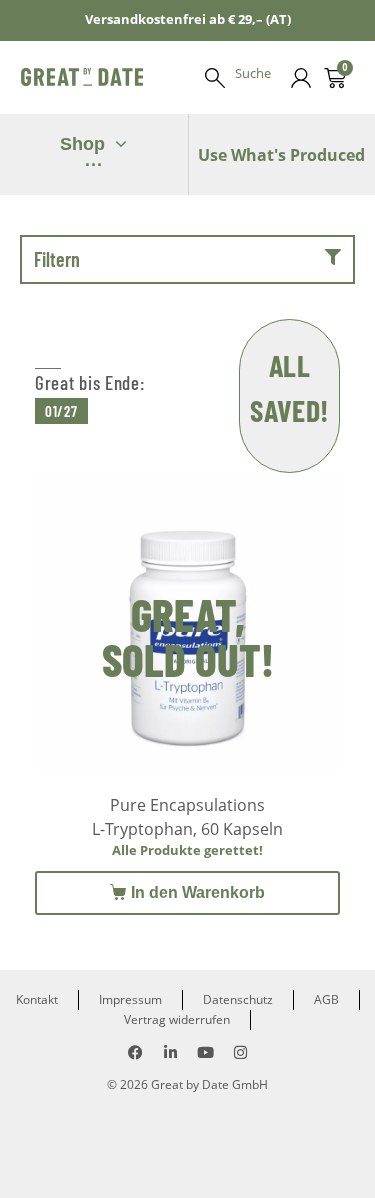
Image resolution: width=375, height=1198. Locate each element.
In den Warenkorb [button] (198, 892)
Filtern (57, 259)
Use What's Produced (281, 155)
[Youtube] (205, 1052)
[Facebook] (135, 1052)
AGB (326, 999)
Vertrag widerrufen (177, 1019)
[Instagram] (240, 1052)
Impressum (130, 999)
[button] (187, 259)
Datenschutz (238, 999)
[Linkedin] (170, 1052)
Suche (253, 73)
